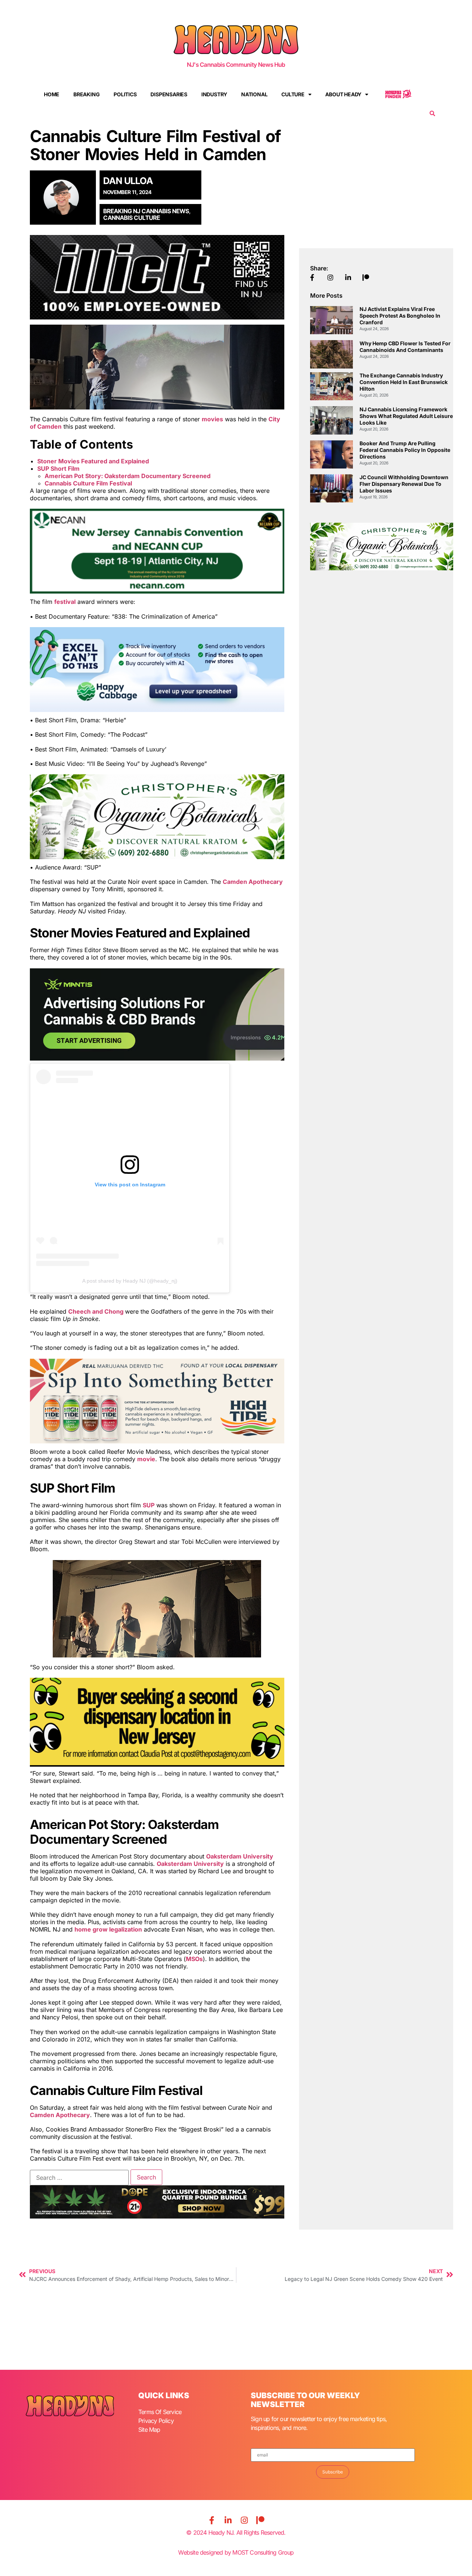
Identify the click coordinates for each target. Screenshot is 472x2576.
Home (52, 94)
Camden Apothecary (253, 882)
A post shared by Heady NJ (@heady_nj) (130, 1281)
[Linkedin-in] (228, 2520)
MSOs (194, 1959)
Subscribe (333, 2472)
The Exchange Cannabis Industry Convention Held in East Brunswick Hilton (404, 382)
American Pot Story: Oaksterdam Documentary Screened (128, 476)
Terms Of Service (160, 2412)
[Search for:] (79, 2178)
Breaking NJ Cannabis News (146, 211)
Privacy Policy (156, 2421)
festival (65, 602)
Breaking (86, 94)
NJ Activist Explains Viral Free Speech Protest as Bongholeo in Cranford (400, 316)
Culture (293, 94)
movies (212, 419)
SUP (149, 1505)
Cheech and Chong (97, 1311)
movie (146, 1459)
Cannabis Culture (132, 218)
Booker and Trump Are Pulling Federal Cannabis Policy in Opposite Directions (405, 450)
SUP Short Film (58, 468)
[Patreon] (260, 2520)
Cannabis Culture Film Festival (88, 483)
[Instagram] (244, 2520)
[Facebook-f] (212, 2520)
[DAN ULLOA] (65, 197)
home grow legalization (108, 1929)
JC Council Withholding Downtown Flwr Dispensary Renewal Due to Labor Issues (404, 484)
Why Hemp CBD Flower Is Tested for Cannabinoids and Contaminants (405, 347)
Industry (214, 94)
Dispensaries (169, 94)
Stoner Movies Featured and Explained (93, 461)
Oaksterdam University (240, 1856)
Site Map (149, 2430)
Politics (125, 94)
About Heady (343, 94)
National (254, 94)
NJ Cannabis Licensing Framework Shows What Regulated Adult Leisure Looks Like (406, 416)
